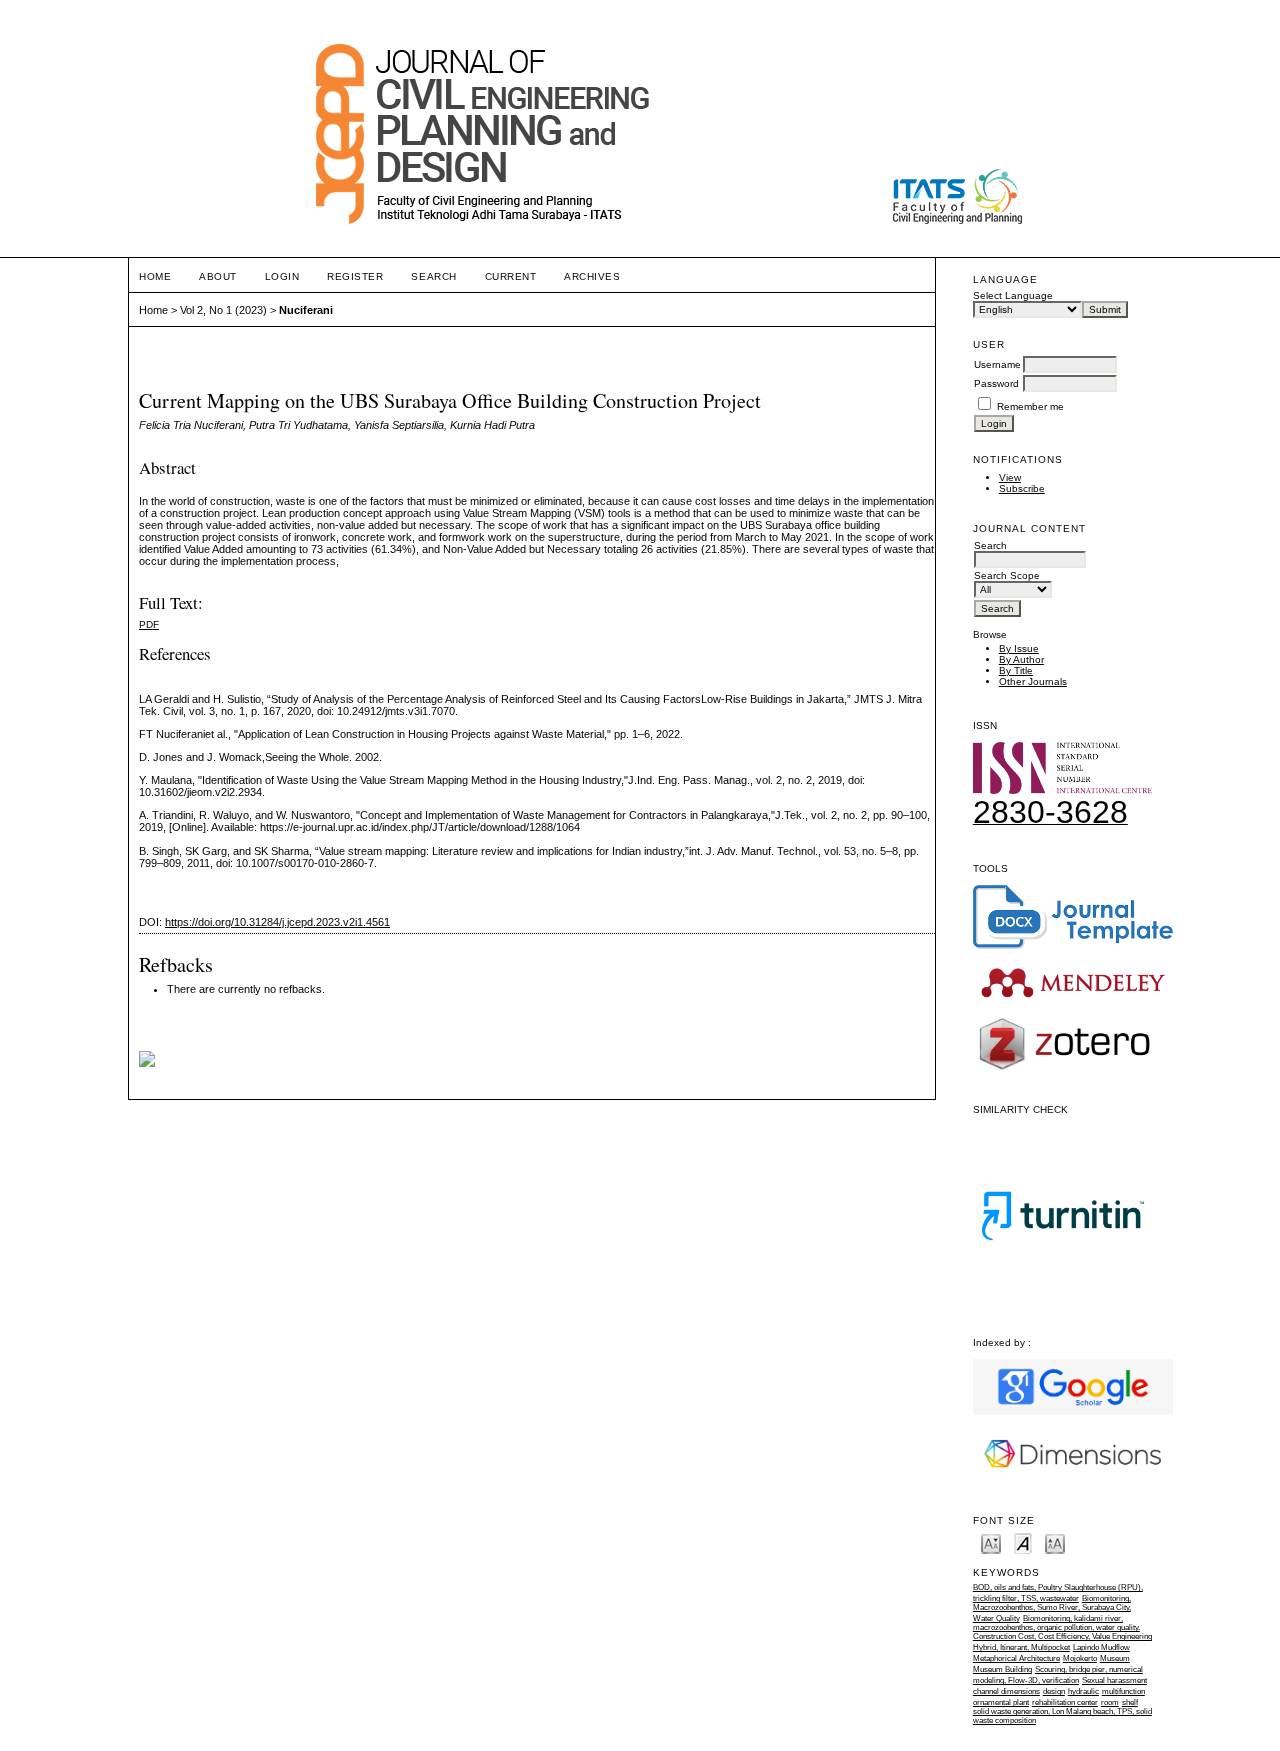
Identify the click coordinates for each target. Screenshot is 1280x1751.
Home (155, 276)
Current (511, 276)
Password (996, 383)
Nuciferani (306, 310)
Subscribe (1022, 488)
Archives (592, 276)
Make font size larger (1055, 1542)
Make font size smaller (991, 1542)
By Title (1016, 670)
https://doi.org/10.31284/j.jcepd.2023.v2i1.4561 (277, 922)
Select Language (1013, 295)
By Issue (1019, 648)
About (218, 276)
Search (433, 276)
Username (997, 364)
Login (282, 276)
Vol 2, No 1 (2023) (223, 310)
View (1010, 477)
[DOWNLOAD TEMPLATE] (1073, 945)
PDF (149, 624)
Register (355, 276)
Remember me (1030, 406)
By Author (1021, 659)
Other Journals (1033, 681)
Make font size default (1023, 1542)
